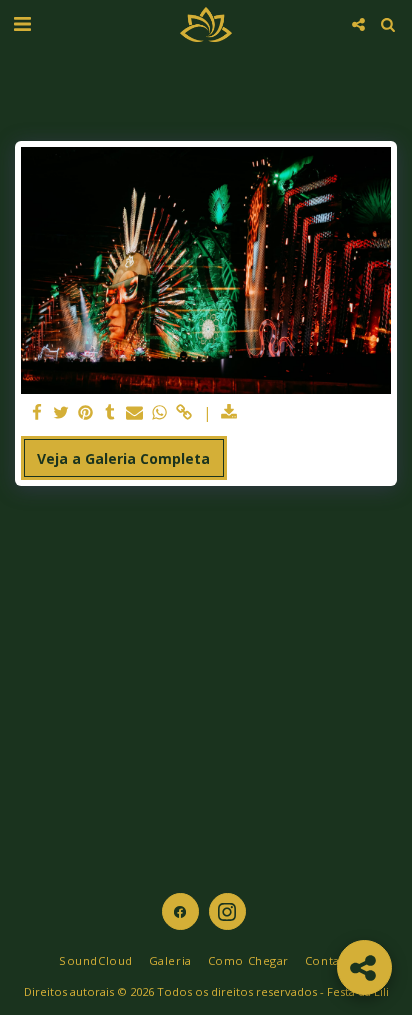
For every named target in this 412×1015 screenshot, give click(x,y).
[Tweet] (62, 413)
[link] (184, 413)
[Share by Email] (135, 413)
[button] (22, 23)
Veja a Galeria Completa (123, 458)
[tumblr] (111, 413)
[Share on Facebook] (37, 413)
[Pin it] (86, 413)
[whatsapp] (160, 413)
